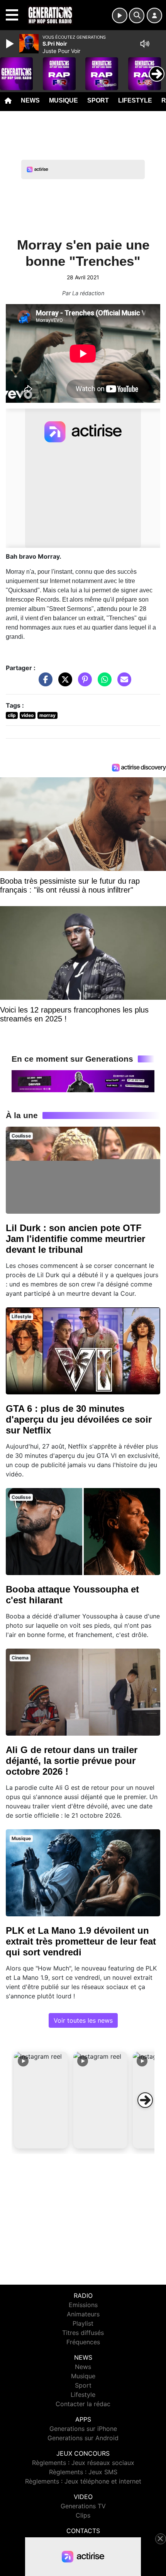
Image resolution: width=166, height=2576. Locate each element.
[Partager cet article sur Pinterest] (83, 683)
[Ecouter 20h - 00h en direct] (83, 1081)
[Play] (11, 44)
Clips (83, 2515)
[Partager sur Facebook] (44, 683)
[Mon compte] (154, 15)
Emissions (83, 2305)
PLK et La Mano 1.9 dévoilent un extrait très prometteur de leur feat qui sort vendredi (81, 1941)
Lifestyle (135, 100)
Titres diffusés (83, 2333)
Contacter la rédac (83, 2404)
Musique (64, 100)
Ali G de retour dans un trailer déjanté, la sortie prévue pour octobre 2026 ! (72, 1761)
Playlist (83, 2323)
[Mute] (145, 44)
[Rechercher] (137, 15)
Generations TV (83, 2506)
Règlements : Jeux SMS (83, 2472)
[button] (41, 2100)
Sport (98, 100)
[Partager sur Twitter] (63, 683)
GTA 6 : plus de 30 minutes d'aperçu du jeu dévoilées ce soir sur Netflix (79, 1419)
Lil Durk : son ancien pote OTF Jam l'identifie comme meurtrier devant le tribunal (75, 1239)
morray (47, 715)
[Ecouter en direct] (120, 15)
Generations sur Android (83, 2438)
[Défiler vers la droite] (145, 2100)
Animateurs (83, 2314)
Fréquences (83, 2342)
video (27, 715)
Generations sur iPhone (83, 2429)
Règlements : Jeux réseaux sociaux (83, 2463)
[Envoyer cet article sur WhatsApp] (103, 683)
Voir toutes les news (83, 2020)
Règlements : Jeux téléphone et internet (83, 2481)
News (30, 100)
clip (12, 715)
